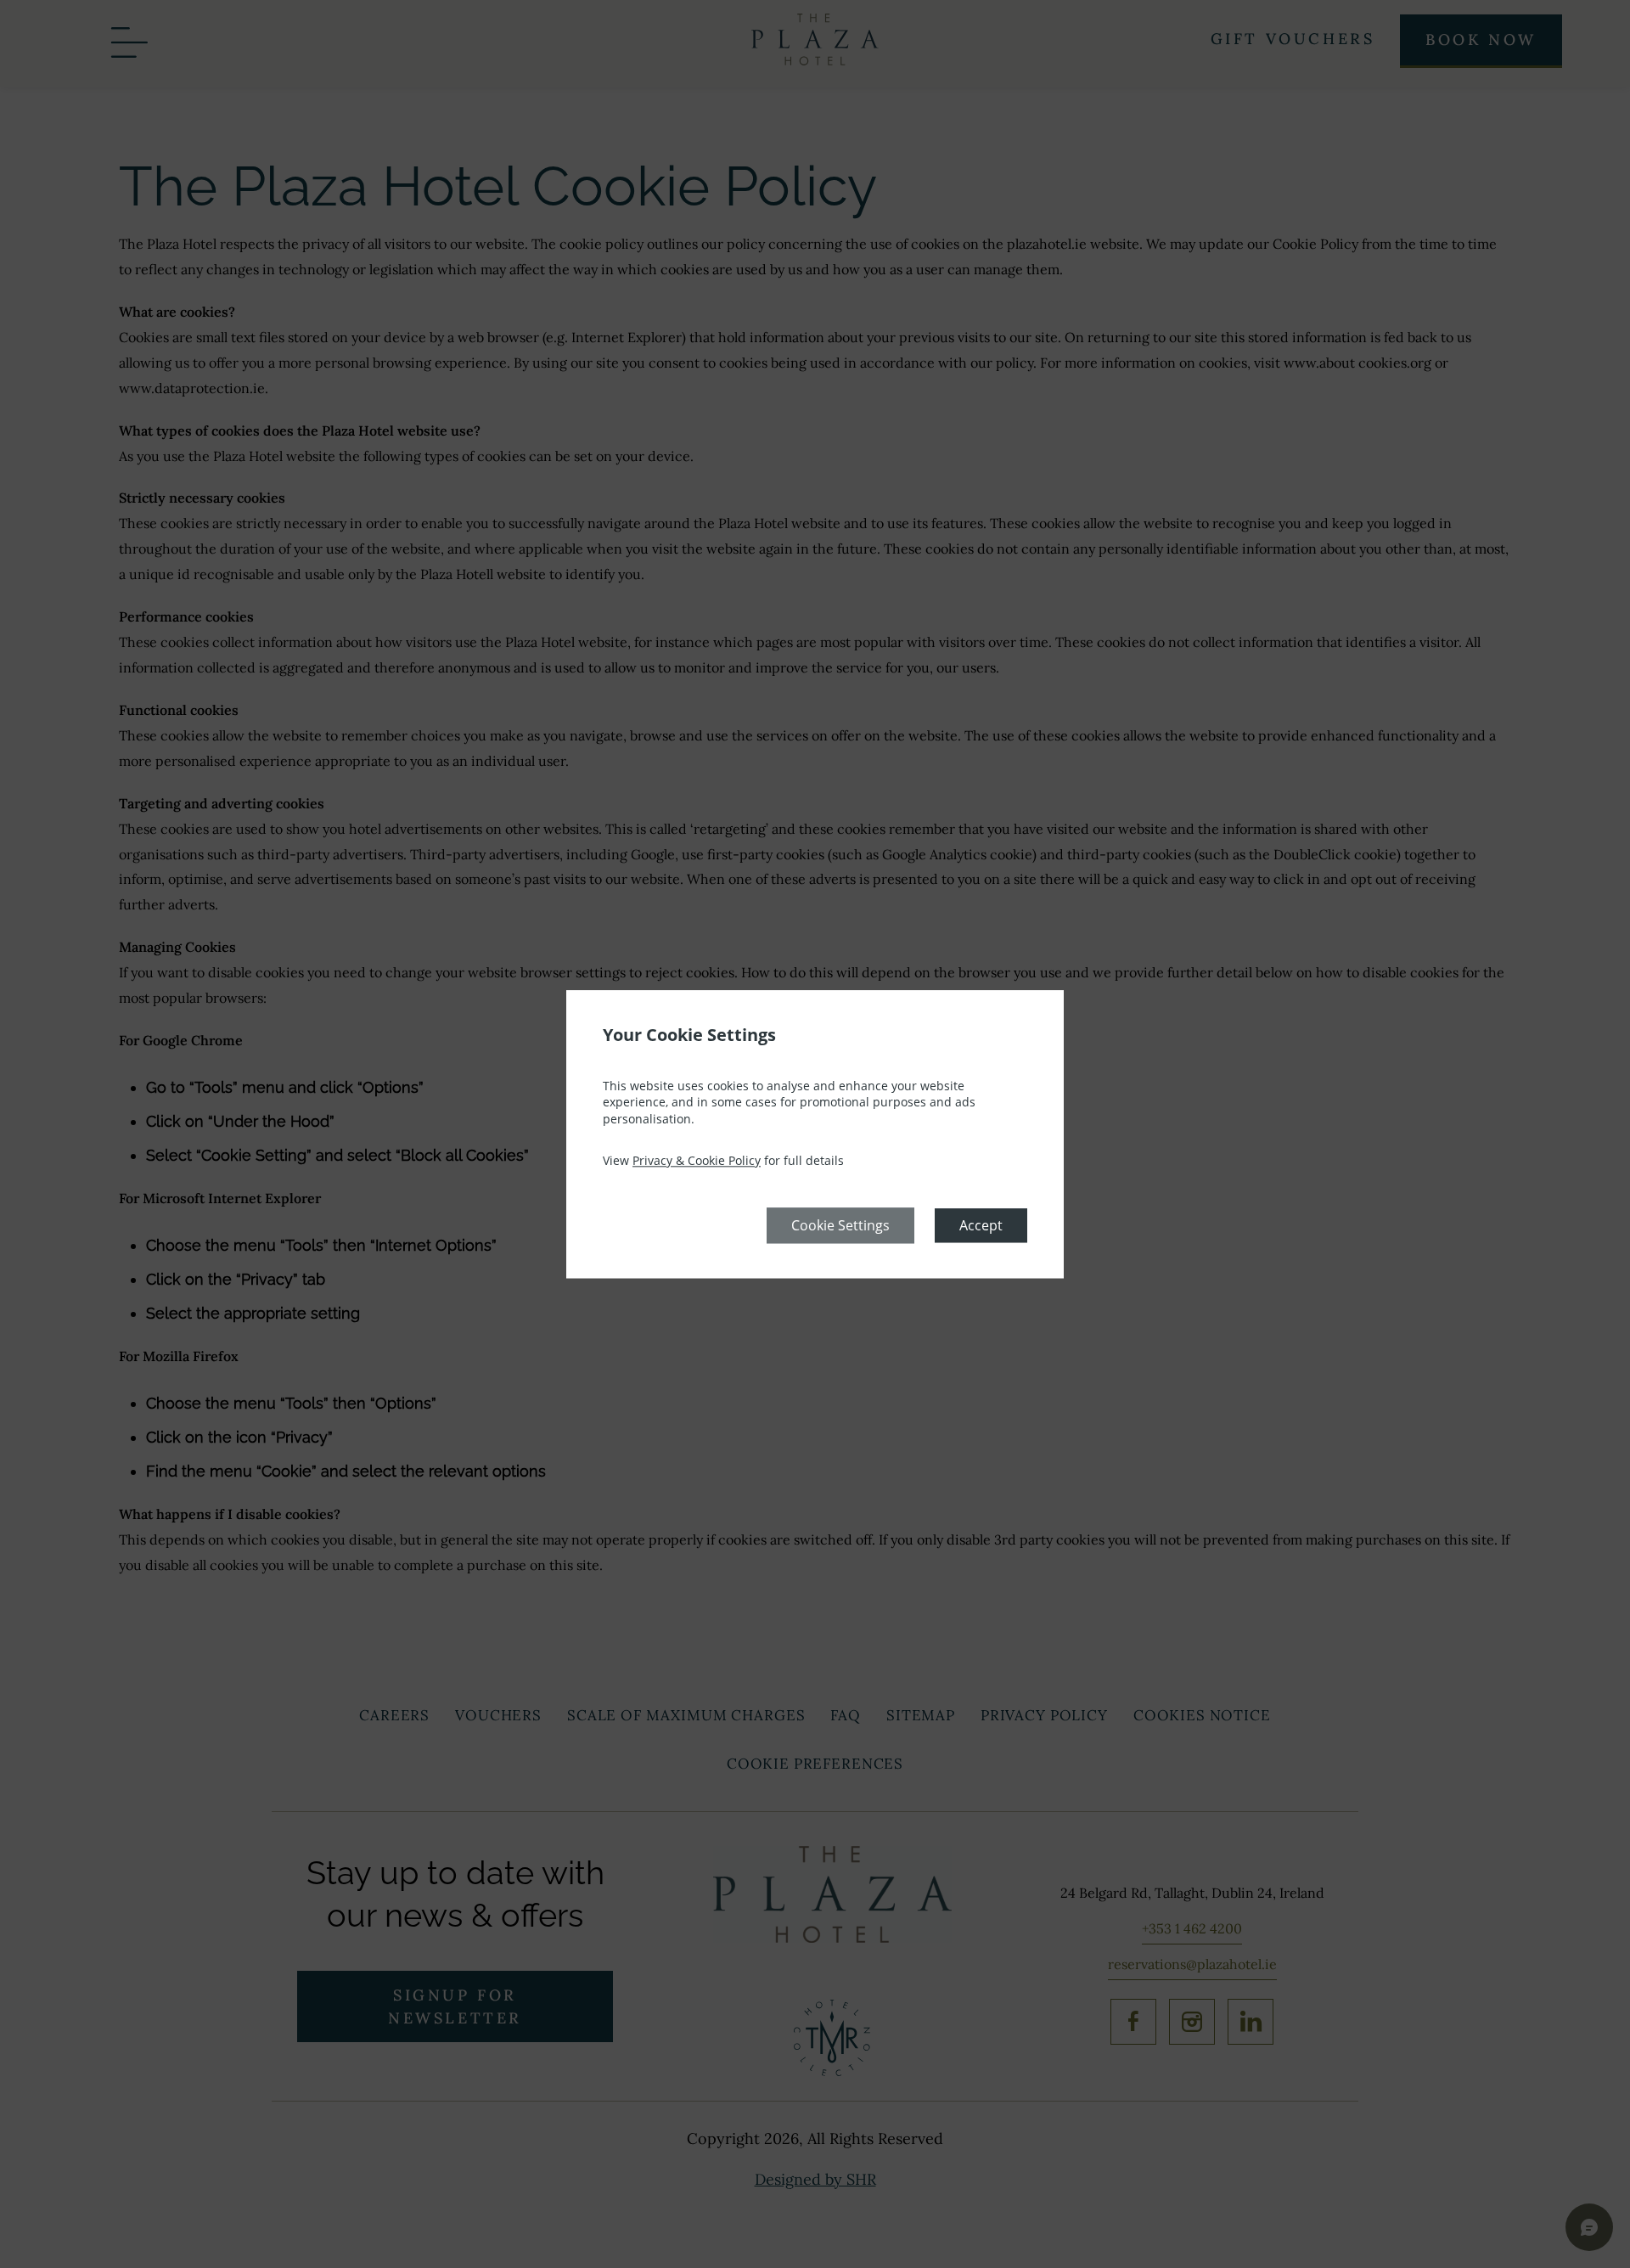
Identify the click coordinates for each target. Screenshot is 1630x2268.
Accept (981, 1225)
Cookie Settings (840, 1225)
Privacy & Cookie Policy (697, 1161)
